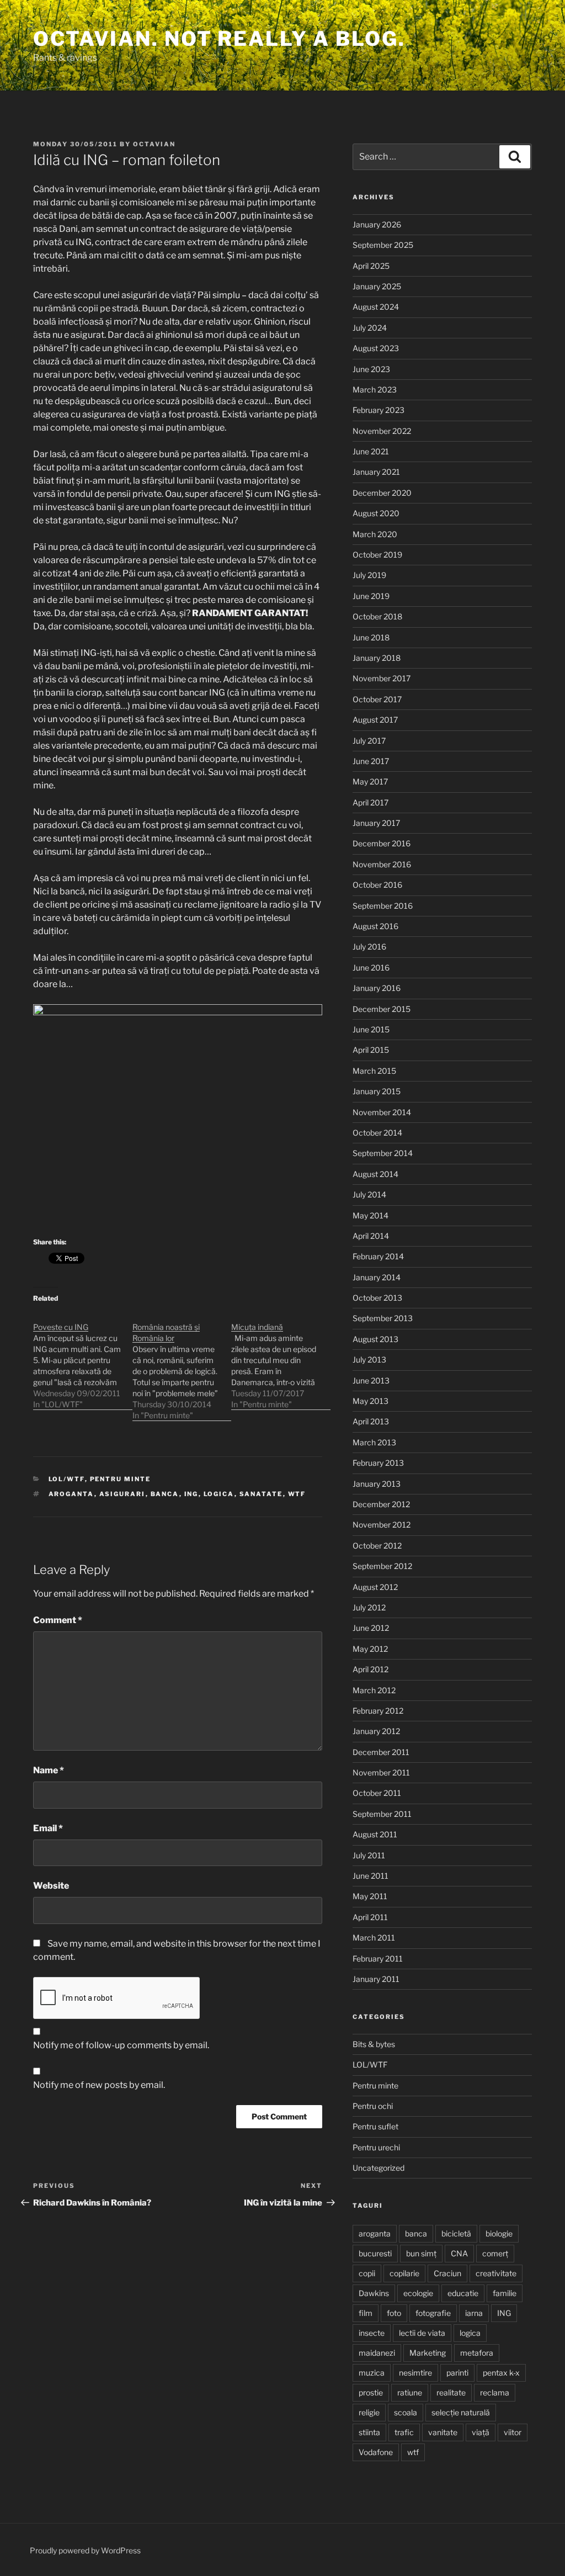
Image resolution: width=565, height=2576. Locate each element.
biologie (499, 2233)
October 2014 (377, 1133)
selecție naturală (461, 2412)
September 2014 (383, 1153)
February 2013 (378, 1463)
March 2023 (375, 389)
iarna (474, 2313)
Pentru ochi (373, 2106)
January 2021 (376, 472)
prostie (371, 2392)
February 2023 (379, 410)
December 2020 (382, 493)
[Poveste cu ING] (83, 1360)
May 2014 (371, 1215)
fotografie (433, 2313)
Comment (58, 1620)
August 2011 (375, 1834)
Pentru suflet (375, 2126)
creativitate (496, 2273)
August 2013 (375, 1339)
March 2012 (374, 1690)
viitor (513, 2432)
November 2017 (382, 678)
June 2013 (371, 1380)
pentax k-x (501, 2373)
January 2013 (377, 1484)
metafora (477, 2353)
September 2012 (382, 1566)
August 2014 (375, 1174)
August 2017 (375, 720)
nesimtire (415, 2373)
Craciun (447, 2273)
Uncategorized (379, 2168)
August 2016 (375, 926)
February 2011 (378, 1958)
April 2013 (371, 1421)
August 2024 (376, 307)
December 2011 (381, 1752)
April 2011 (370, 1917)
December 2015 (382, 1009)
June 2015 (371, 1029)
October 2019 (377, 555)
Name (49, 1770)
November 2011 (381, 1772)
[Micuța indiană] (281, 1360)
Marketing (428, 2353)
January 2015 (377, 1091)
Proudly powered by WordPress (85, 2550)
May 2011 (370, 1896)
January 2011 (376, 1979)
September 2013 (383, 1318)
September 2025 (383, 245)
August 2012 (375, 1587)
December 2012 (381, 1504)
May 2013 (371, 1401)
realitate (451, 2392)
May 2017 (370, 781)
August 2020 (376, 513)
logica (219, 1494)
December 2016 (382, 843)
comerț (495, 2253)
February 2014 (378, 1256)
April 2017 (371, 802)
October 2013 (377, 1298)
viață (481, 2432)
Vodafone (376, 2452)
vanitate (443, 2432)
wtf (297, 1494)
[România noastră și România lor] (182, 1366)
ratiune (410, 2392)
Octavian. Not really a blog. (219, 39)
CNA (459, 2253)
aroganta (71, 1494)
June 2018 (371, 637)
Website (51, 1886)
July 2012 (369, 1607)
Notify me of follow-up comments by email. (121, 2045)
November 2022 (382, 431)
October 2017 (377, 699)
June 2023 (371, 369)
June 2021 (371, 451)
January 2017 (376, 823)
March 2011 (374, 1938)
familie (505, 2293)
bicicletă (456, 2233)
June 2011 (371, 1876)
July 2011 (369, 1855)
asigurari (122, 1494)
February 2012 (378, 1711)
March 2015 (374, 1071)
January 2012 (376, 1731)
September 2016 (383, 906)
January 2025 (377, 286)
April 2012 (371, 1669)
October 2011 (377, 1793)
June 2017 (371, 761)
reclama (495, 2392)
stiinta (369, 2432)
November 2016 (382, 864)
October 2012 (377, 1546)
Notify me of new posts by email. (99, 2085)
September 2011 (382, 1814)
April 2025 (371, 266)
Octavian (154, 144)
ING (191, 1494)
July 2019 (369, 575)
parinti (457, 2373)
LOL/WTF (67, 1479)
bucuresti (375, 2253)
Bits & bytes (374, 2044)
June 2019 (371, 596)
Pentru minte (121, 1479)
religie (369, 2412)
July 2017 (369, 741)
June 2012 (371, 1628)
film (366, 2313)
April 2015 (371, 1050)
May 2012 (370, 1649)
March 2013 (374, 1442)
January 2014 (377, 1277)
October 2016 (377, 885)
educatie (463, 2293)
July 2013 (369, 1359)
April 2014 (371, 1236)
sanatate (261, 1494)
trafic (404, 2432)
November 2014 (382, 1112)
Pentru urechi (376, 2147)
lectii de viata (422, 2333)
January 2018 (377, 658)
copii (367, 2273)
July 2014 (369, 1194)
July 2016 (369, 947)
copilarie (404, 2273)
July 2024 (370, 328)
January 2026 (377, 224)
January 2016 (377, 988)
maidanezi (377, 2353)
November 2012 (382, 1525)
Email (48, 1828)
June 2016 (371, 968)
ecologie (418, 2293)
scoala (406, 2412)
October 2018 (377, 616)
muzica (372, 2373)
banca (165, 1494)
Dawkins (374, 2293)
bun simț (421, 2253)
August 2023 (376, 348)
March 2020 (375, 534)
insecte (372, 2333)
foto (394, 2313)
